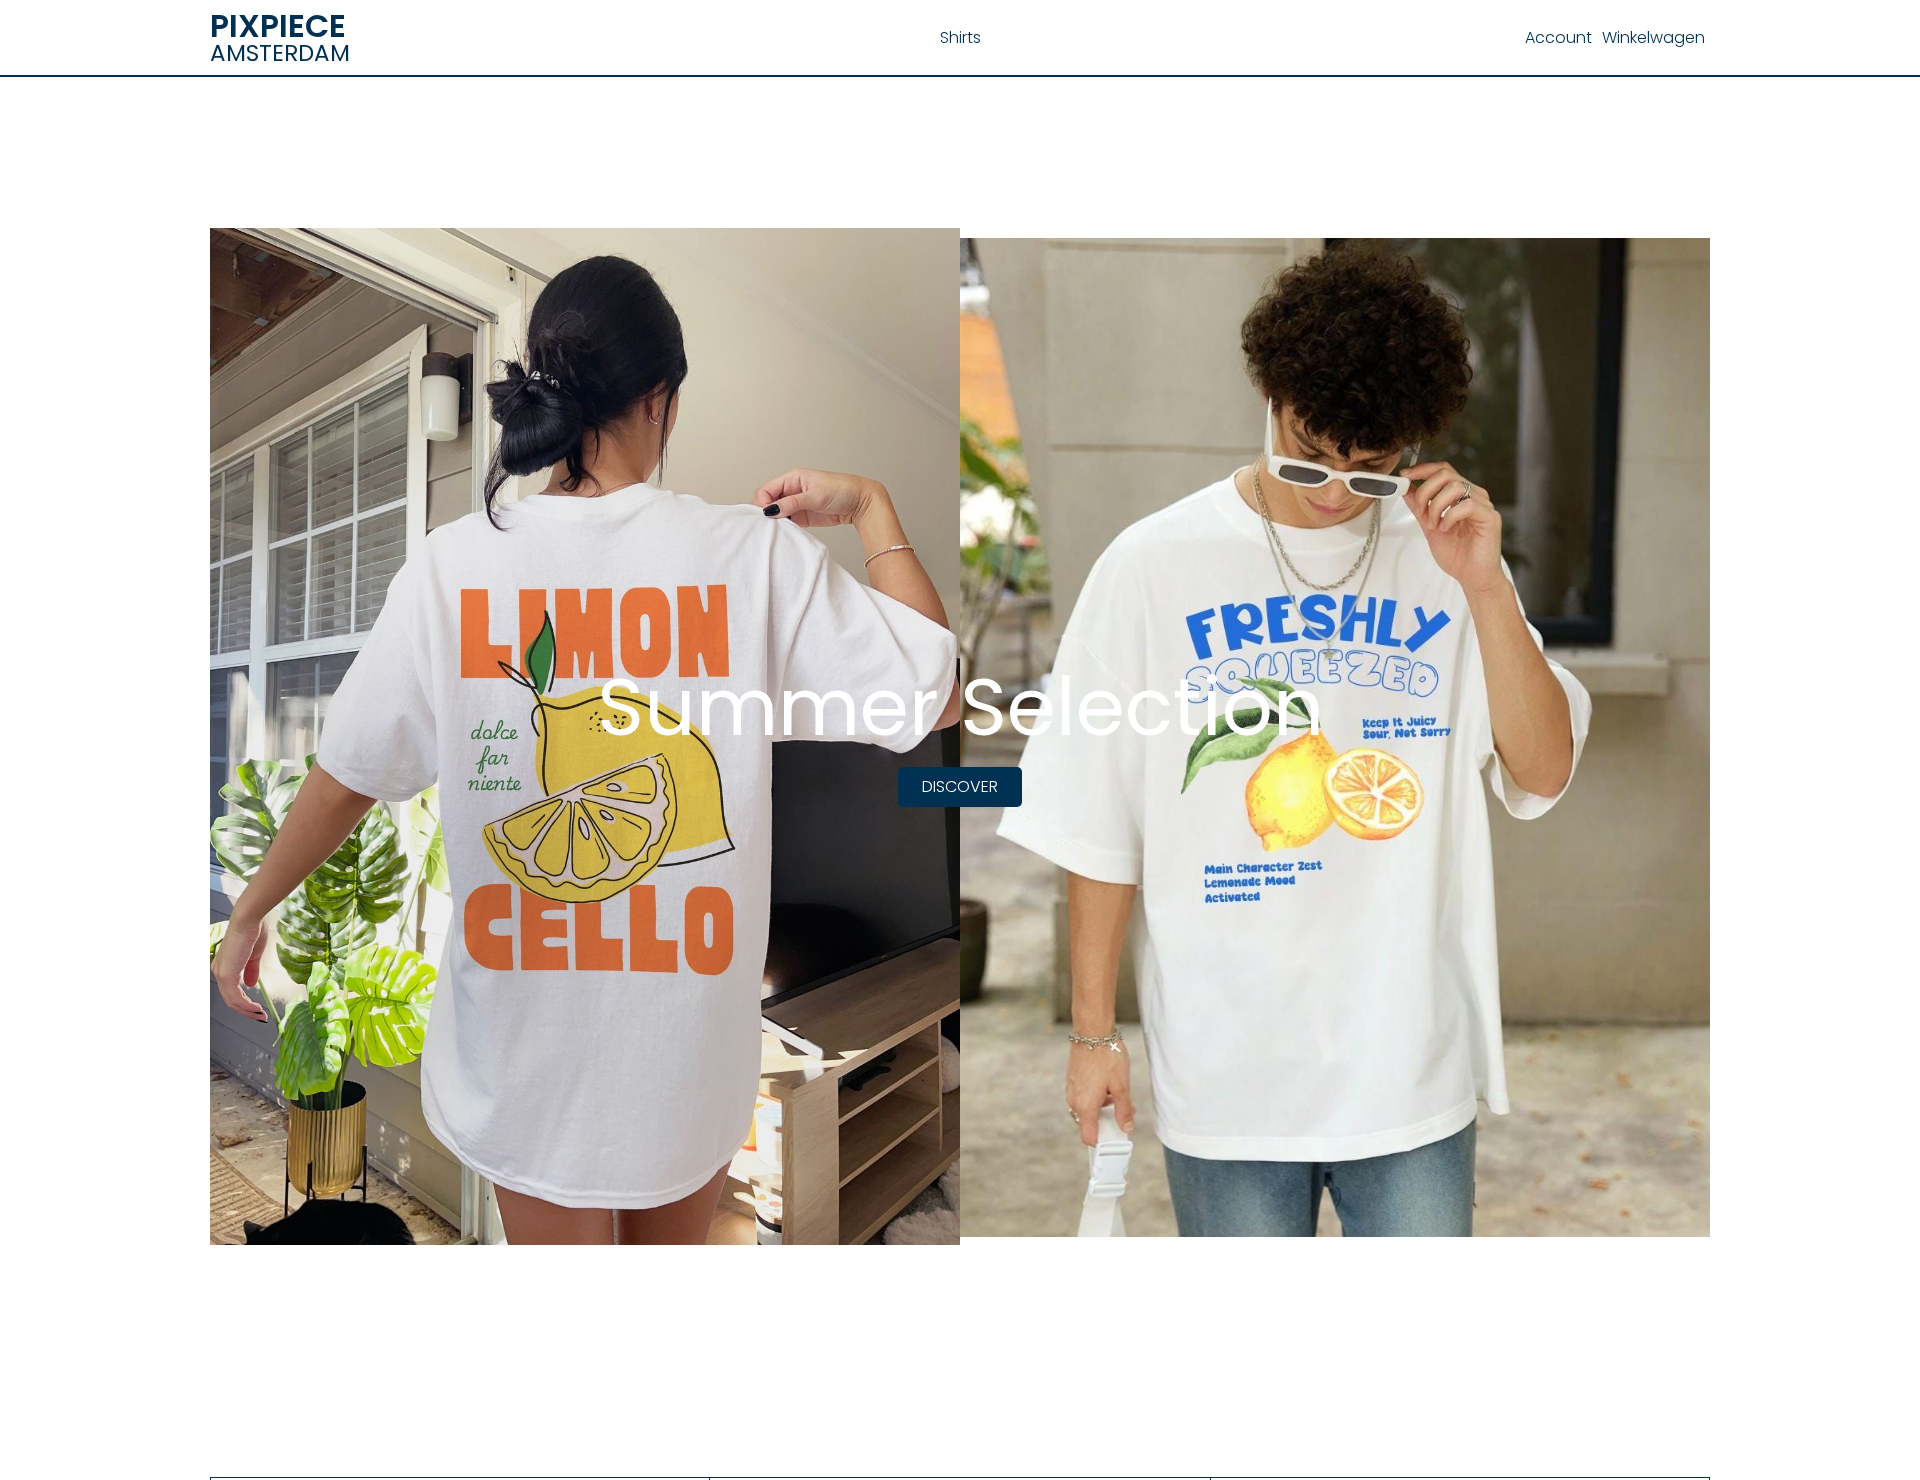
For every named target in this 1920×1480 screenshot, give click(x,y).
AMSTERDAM (280, 53)
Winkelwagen (1653, 37)
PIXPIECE (278, 25)
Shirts (960, 37)
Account (1558, 37)
